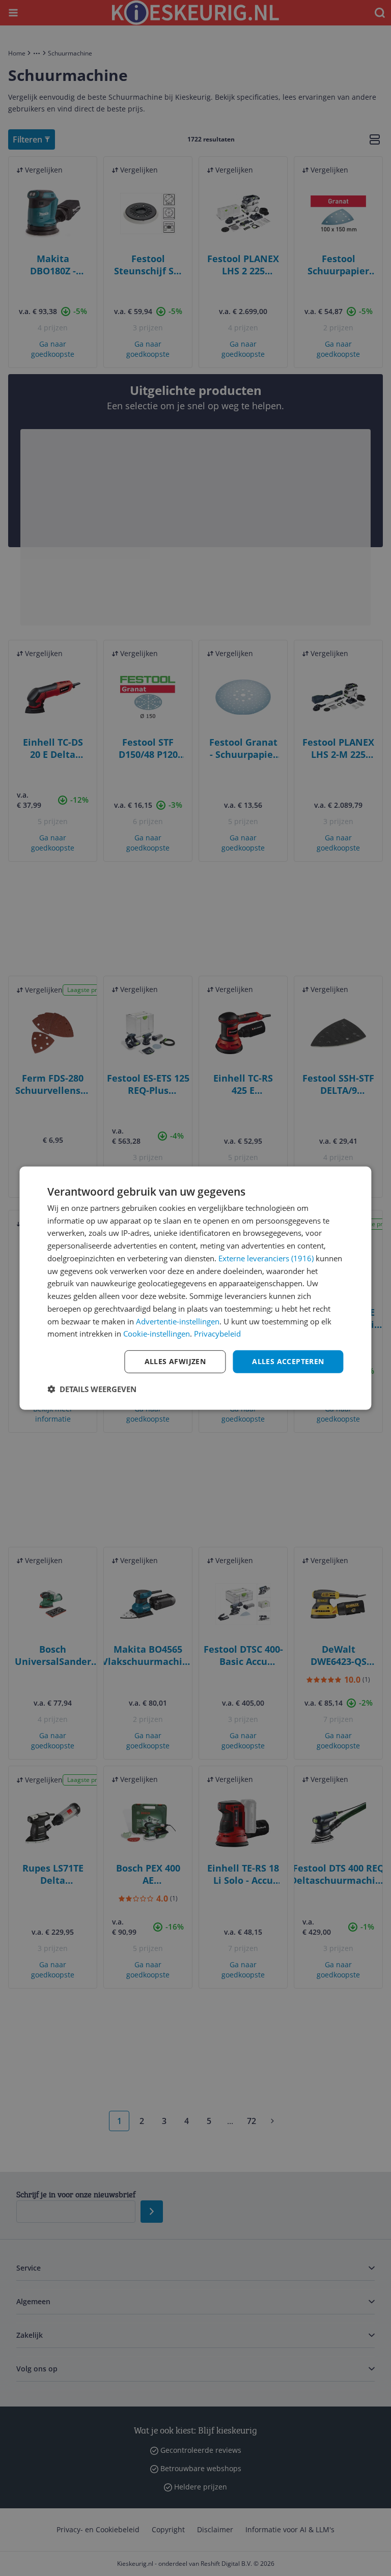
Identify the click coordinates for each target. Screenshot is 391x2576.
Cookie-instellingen (157, 1334)
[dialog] (195, 1288)
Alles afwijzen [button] (175, 1361)
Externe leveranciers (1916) (266, 1258)
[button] (92, 1389)
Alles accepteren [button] (288, 1361)
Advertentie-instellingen (178, 1321)
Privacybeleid (217, 1334)
